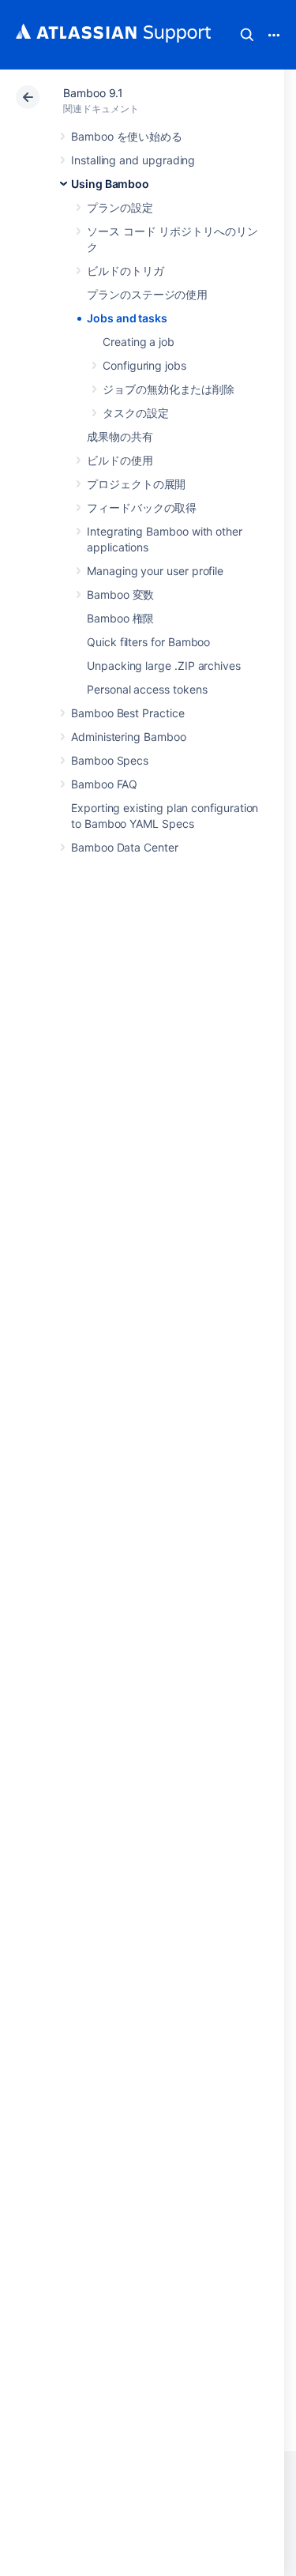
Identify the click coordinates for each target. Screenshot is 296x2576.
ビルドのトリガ (126, 271)
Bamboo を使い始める (127, 136)
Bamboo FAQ (104, 784)
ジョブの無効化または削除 (169, 389)
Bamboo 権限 (120, 618)
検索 (247, 35)
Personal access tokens (147, 689)
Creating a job (139, 342)
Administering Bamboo (129, 737)
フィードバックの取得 (142, 508)
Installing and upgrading (133, 160)
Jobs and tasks (127, 318)
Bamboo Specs (110, 760)
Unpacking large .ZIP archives (164, 666)
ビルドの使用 (120, 460)
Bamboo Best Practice (128, 713)
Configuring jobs (144, 365)
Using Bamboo (110, 184)
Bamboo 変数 (120, 594)
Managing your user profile (155, 571)
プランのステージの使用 (147, 294)
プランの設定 (120, 207)
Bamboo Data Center (125, 847)
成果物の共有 (120, 436)
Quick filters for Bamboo (148, 642)
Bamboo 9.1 (93, 93)
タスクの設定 (136, 413)
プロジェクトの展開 (136, 484)
